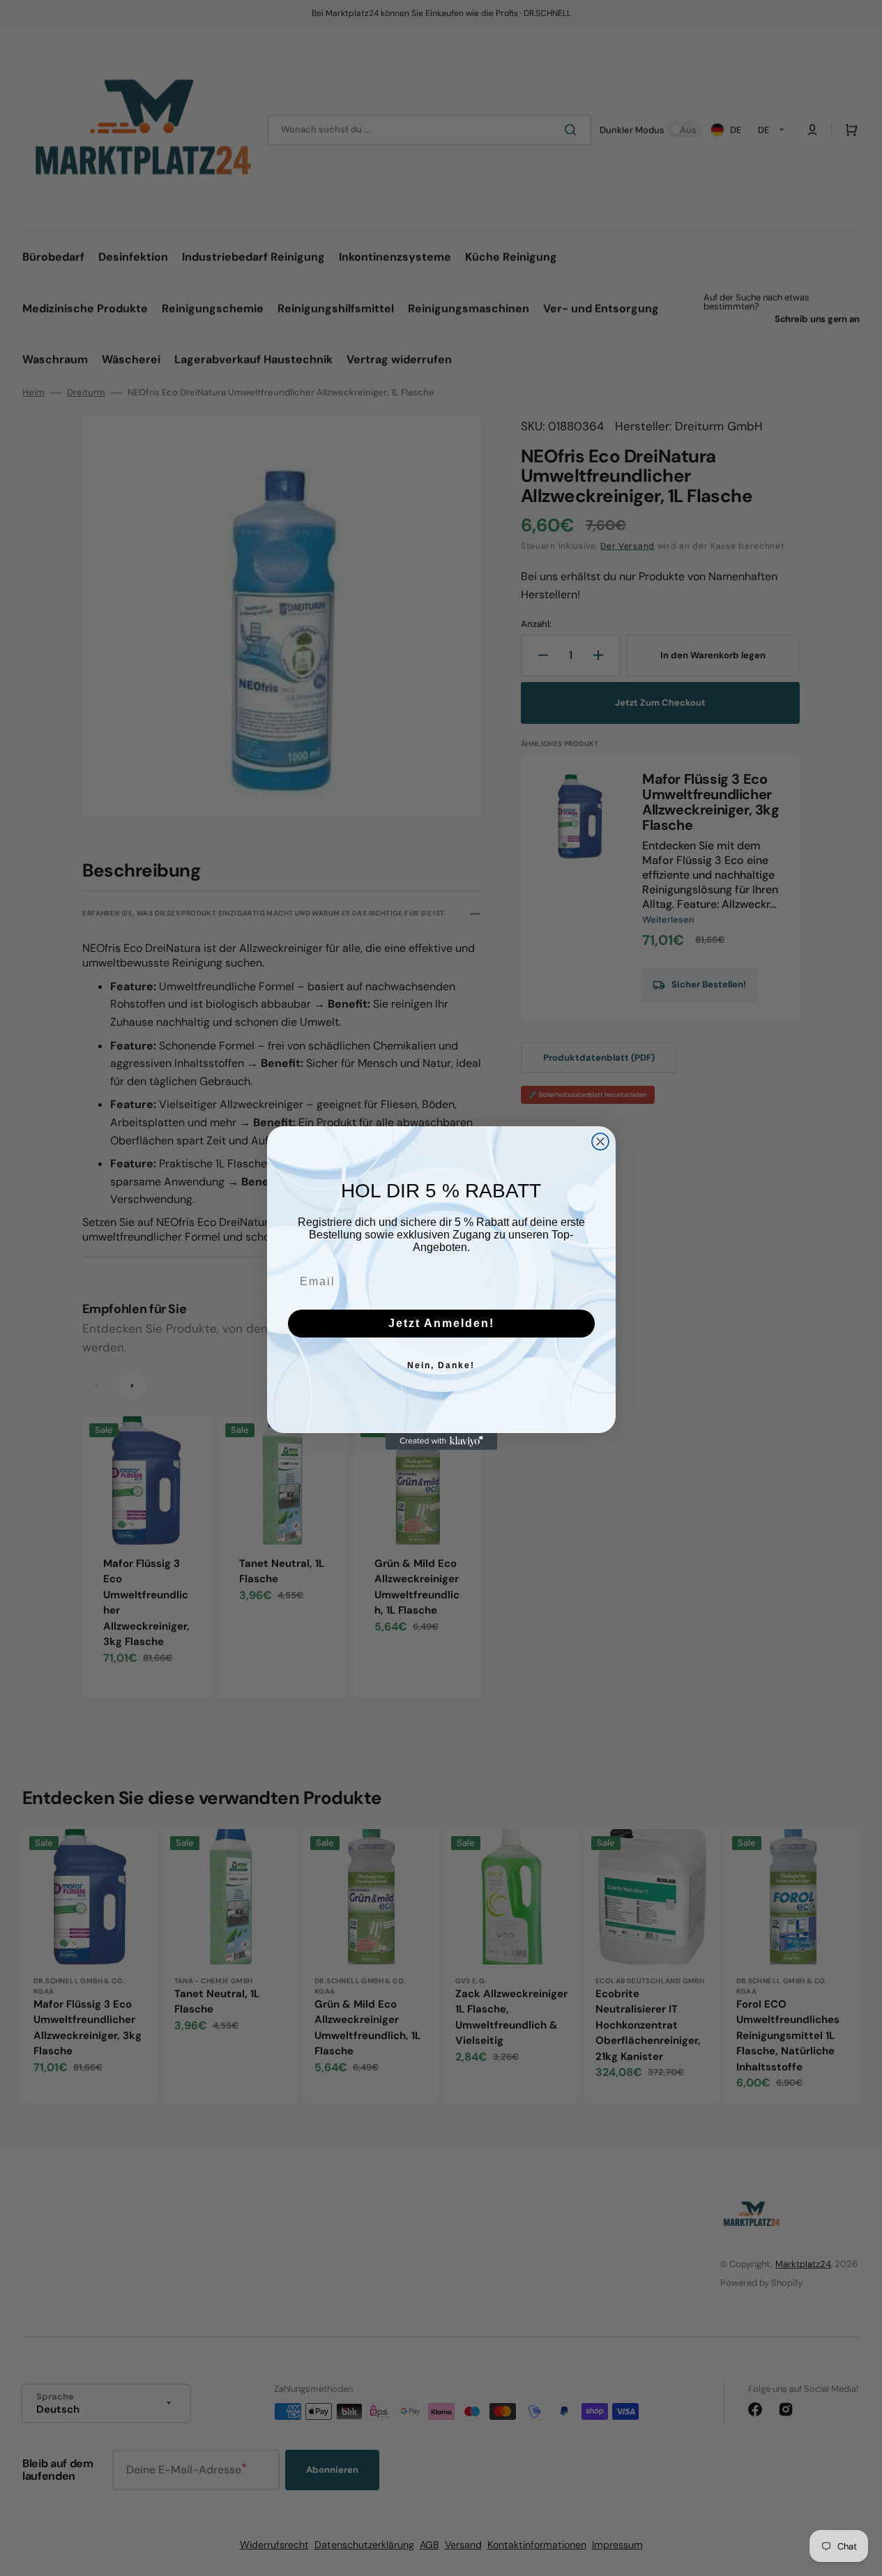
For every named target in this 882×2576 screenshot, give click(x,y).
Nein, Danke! (441, 1365)
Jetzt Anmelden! (441, 1323)
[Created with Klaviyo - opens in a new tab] (441, 1441)
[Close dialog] (600, 1142)
